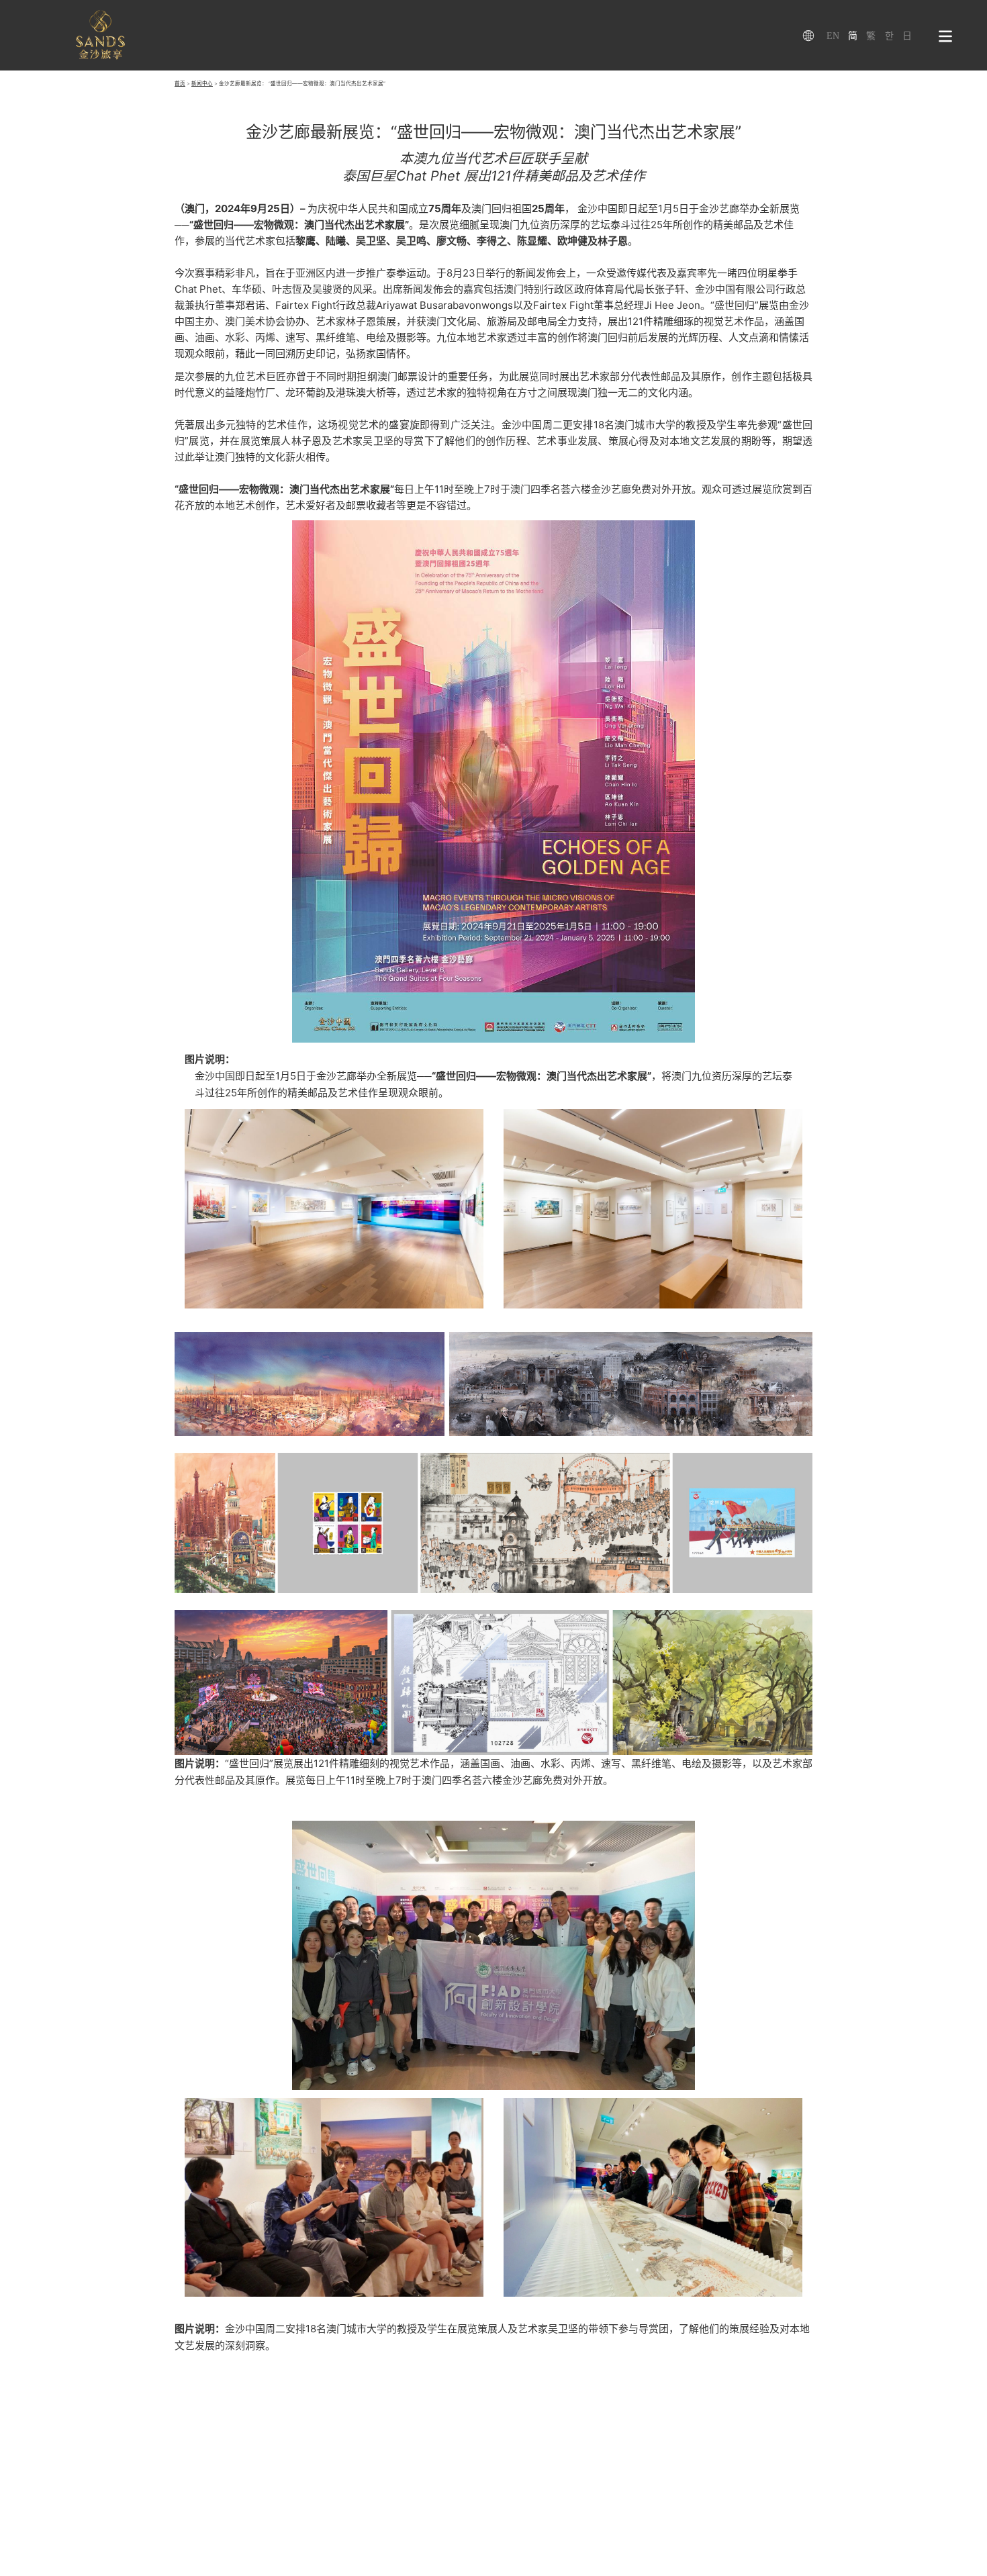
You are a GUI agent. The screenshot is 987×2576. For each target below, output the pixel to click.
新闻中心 (202, 84)
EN (833, 36)
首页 (180, 84)
